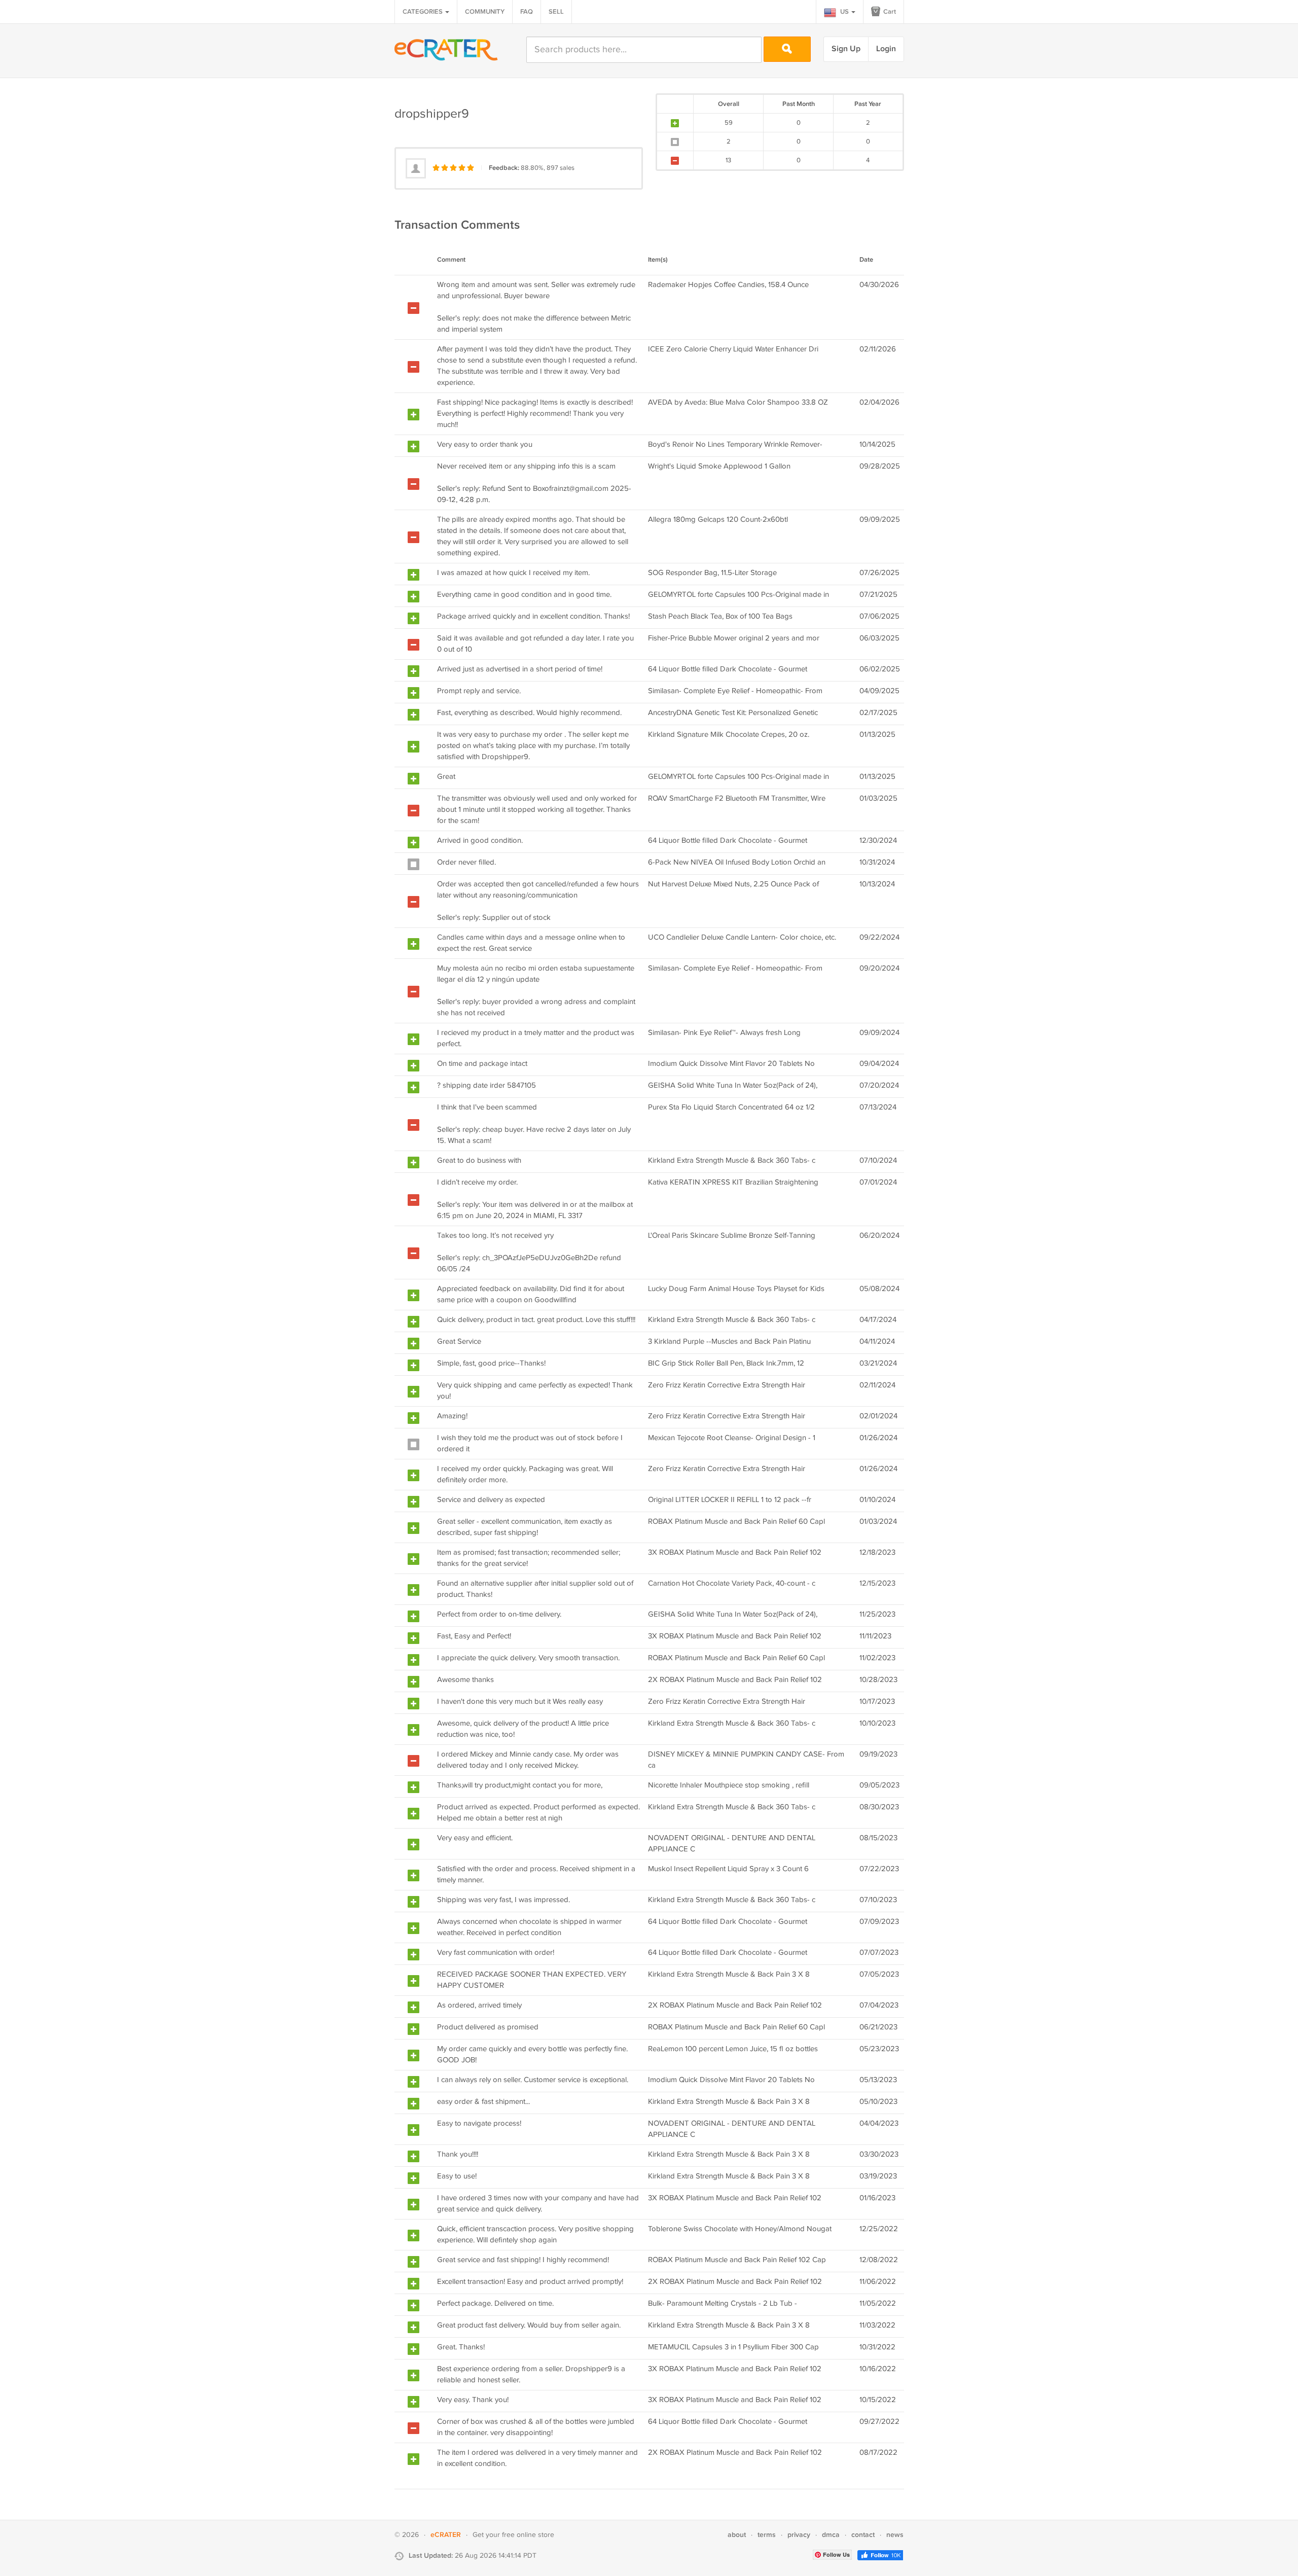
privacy (799, 2535)
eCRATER (446, 2535)
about (737, 2535)
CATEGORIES (423, 12)
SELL (556, 12)
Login (886, 49)
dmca (831, 2535)
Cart (889, 12)
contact (863, 2535)
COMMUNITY (485, 12)
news (895, 2535)
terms (767, 2535)
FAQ (527, 12)
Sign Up (846, 49)
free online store (528, 2535)
